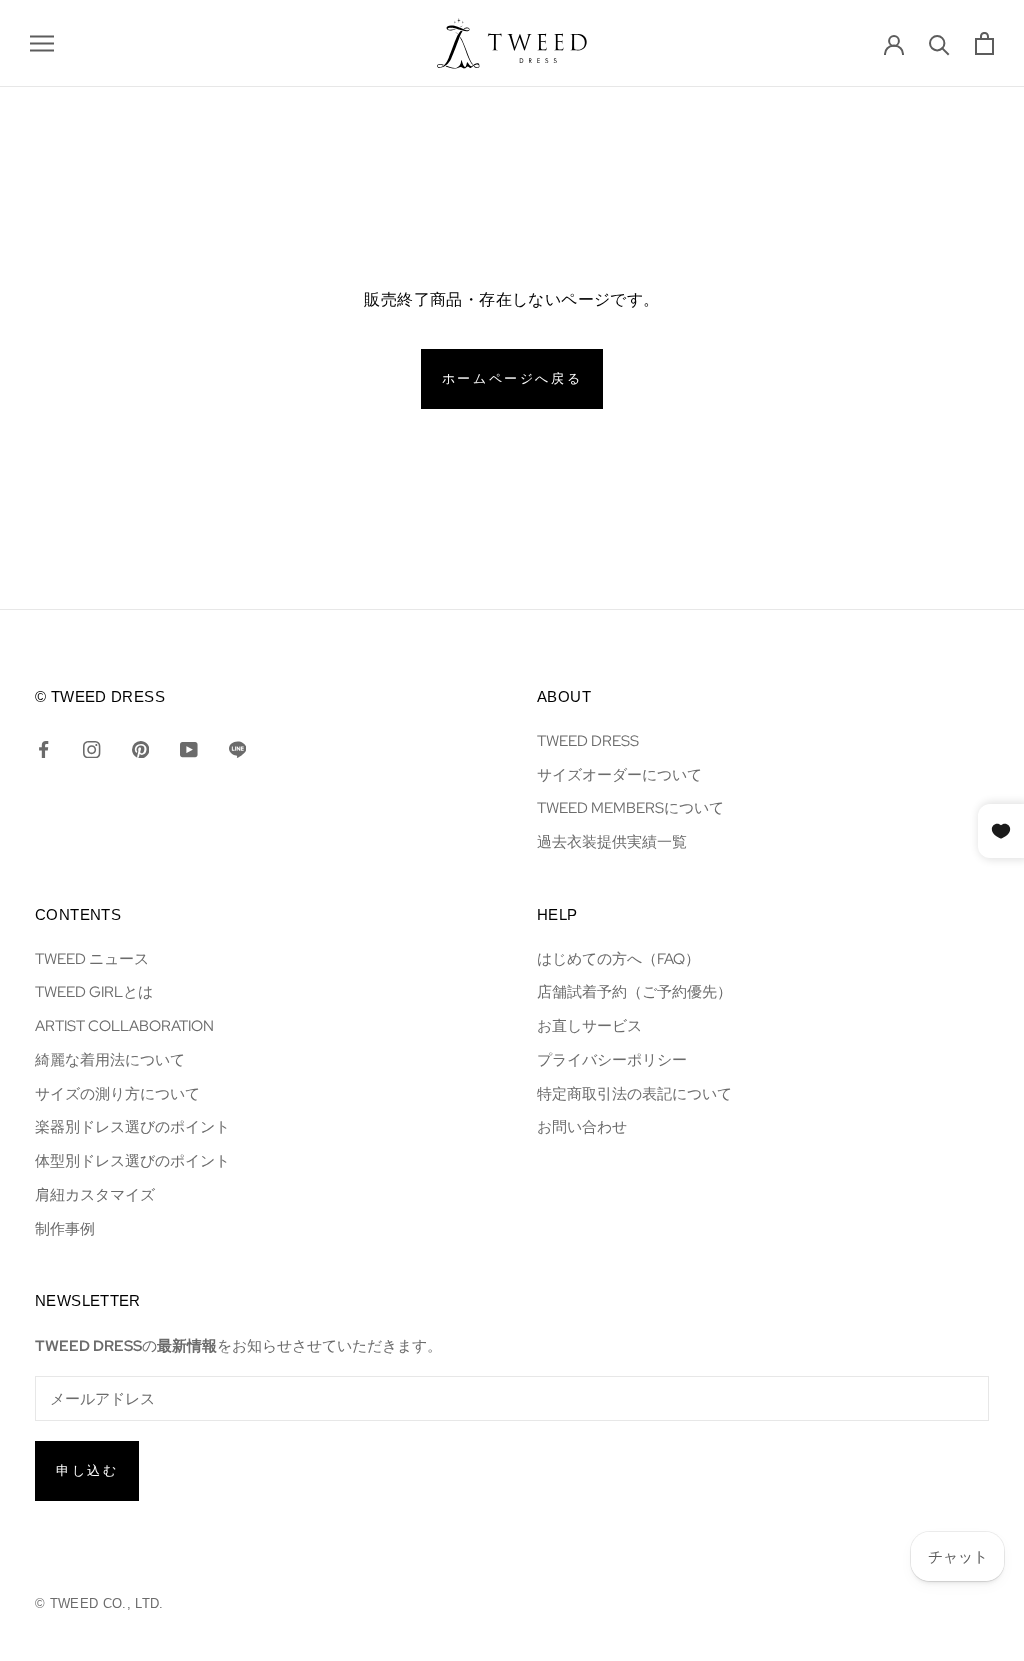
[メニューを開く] (42, 43)
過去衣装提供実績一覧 (612, 841)
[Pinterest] (140, 748)
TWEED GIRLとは (94, 991)
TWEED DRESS (588, 740)
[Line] (237, 748)
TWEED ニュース (92, 958)
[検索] (939, 43)
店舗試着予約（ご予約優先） (634, 991)
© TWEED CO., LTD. (99, 1603)
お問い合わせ (582, 1126)
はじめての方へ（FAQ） (618, 958)
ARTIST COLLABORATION (124, 1025)
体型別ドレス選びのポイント (132, 1160)
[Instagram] (91, 748)
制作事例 (65, 1228)
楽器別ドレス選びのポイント (132, 1126)
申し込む (87, 1470)
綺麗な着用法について (110, 1059)
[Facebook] (43, 748)
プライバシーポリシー (612, 1059)
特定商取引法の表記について (634, 1093)
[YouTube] (188, 748)
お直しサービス (589, 1025)
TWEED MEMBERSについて (630, 807)
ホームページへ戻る (512, 378)
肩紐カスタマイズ (95, 1194)
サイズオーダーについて (619, 774)
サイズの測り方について (117, 1093)
